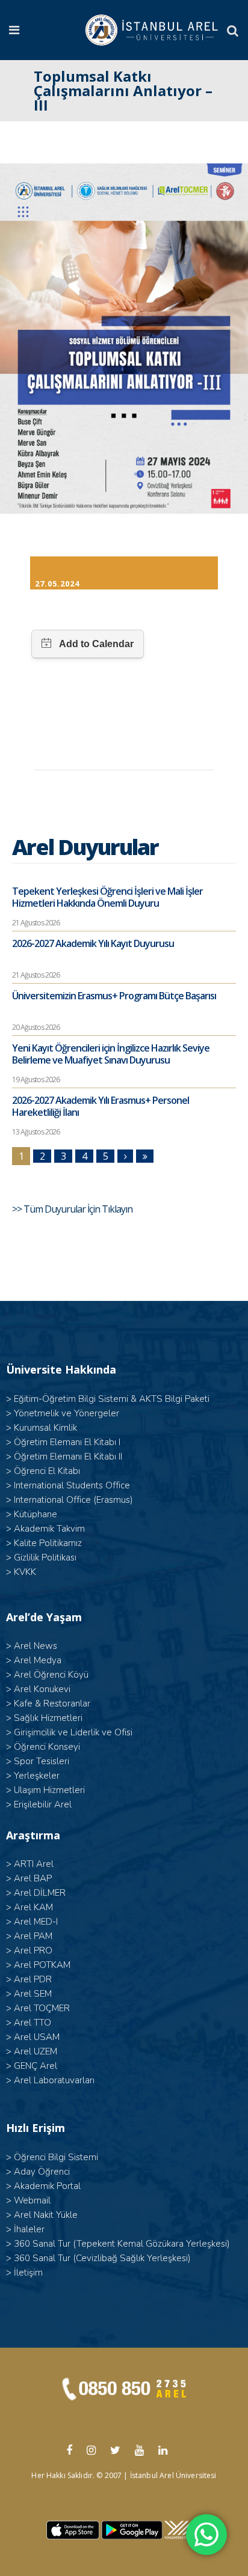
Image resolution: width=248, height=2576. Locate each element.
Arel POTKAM (42, 1965)
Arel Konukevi (42, 1689)
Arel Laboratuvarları (54, 2080)
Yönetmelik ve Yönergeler (67, 1413)
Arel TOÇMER (42, 2008)
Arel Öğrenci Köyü (51, 1675)
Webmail (32, 2200)
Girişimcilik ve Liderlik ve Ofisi (73, 1732)
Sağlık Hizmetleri (48, 1718)
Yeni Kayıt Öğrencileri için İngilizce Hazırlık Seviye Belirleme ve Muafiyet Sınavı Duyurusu (111, 1054)
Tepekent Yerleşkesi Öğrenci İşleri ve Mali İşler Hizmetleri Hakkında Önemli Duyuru (107, 897)
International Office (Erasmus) (73, 1500)
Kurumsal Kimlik (45, 1428)
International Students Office (72, 1485)
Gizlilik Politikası (45, 1557)
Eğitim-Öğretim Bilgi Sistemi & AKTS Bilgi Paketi (112, 1399)
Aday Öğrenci (42, 2172)
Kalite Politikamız (48, 1543)
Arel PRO (33, 1950)
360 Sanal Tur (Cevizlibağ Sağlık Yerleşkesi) (102, 2258)
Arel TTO (33, 2023)
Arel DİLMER (40, 1893)
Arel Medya (38, 1660)
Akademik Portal (47, 2186)
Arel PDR (33, 1979)
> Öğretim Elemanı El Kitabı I (63, 1442)
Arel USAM (37, 2037)
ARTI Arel (34, 1864)
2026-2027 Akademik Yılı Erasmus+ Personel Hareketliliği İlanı (101, 1106)
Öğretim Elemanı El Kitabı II (68, 1457)
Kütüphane (36, 1514)
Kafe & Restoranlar (52, 1704)
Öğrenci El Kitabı (47, 1471)
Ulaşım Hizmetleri (49, 1790)
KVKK (25, 1572)
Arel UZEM (36, 2051)
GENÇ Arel (36, 2066)
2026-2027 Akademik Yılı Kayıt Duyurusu (93, 943)
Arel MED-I (36, 1922)
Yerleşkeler (37, 1776)
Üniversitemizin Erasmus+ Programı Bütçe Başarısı (114, 996)
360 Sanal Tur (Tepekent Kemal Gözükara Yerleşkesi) (122, 2244)
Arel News (36, 1646)
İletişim (28, 2273)
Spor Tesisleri (42, 1761)
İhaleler (29, 2229)
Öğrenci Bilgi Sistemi (56, 2157)
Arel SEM (33, 1994)
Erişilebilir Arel (43, 1804)
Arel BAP (33, 1878)
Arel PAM (33, 1936)
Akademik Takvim (49, 1529)
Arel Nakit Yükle (46, 2215)
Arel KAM (33, 1907)
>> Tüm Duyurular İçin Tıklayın (73, 1209)
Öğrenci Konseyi (47, 1747)
